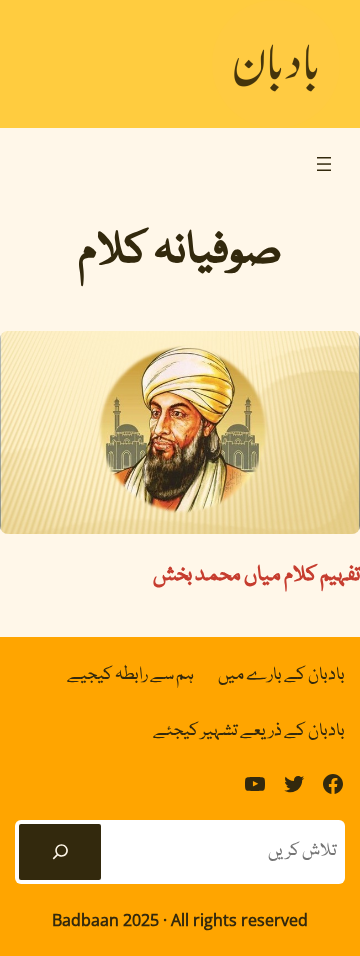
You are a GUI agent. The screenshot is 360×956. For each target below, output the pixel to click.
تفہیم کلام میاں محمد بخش (256, 576)
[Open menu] (324, 164)
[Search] (60, 852)
